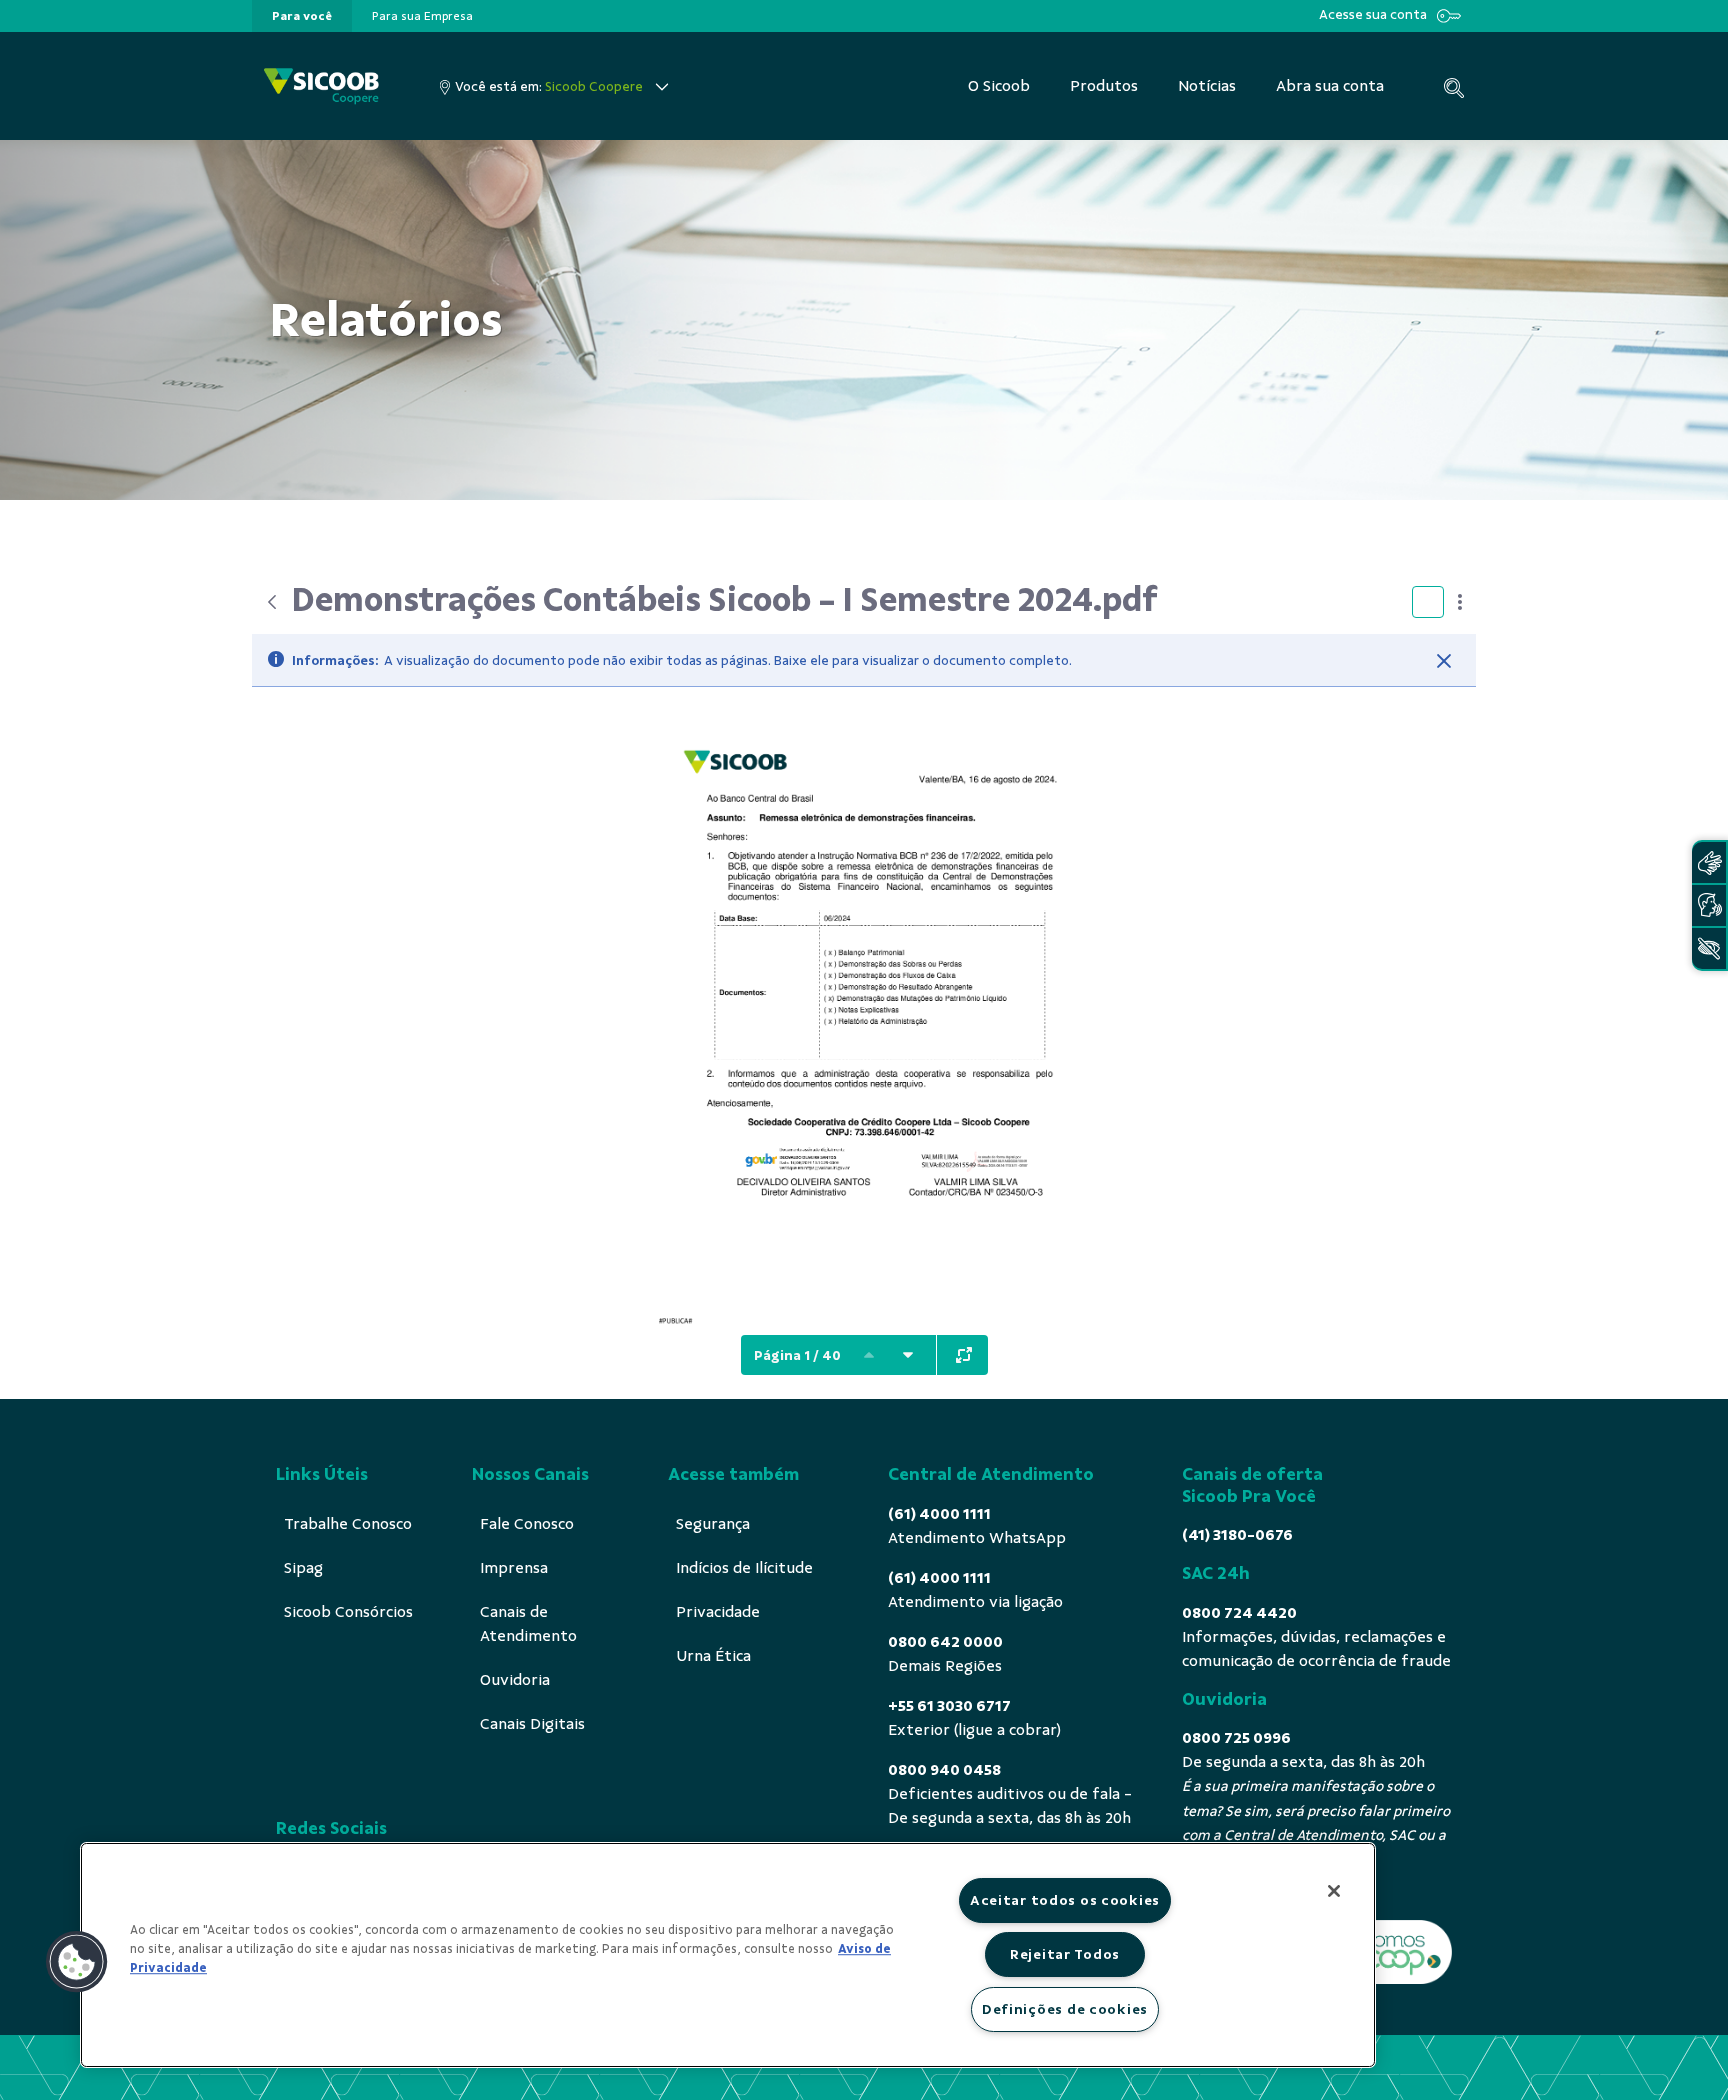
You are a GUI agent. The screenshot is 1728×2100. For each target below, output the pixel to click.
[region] (728, 1955)
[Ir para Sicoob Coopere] (321, 86)
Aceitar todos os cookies (1065, 1900)
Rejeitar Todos (1065, 1954)
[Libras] (1709, 862)
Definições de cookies (1065, 2009)
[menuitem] (302, 16)
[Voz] (1709, 905)
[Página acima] (869, 1355)
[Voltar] (272, 602)
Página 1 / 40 (797, 1355)
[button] (77, 1962)
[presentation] (302, 16)
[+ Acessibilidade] (1709, 948)
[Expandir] (964, 1355)
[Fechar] (1444, 661)
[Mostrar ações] (1460, 602)
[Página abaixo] (908, 1355)
